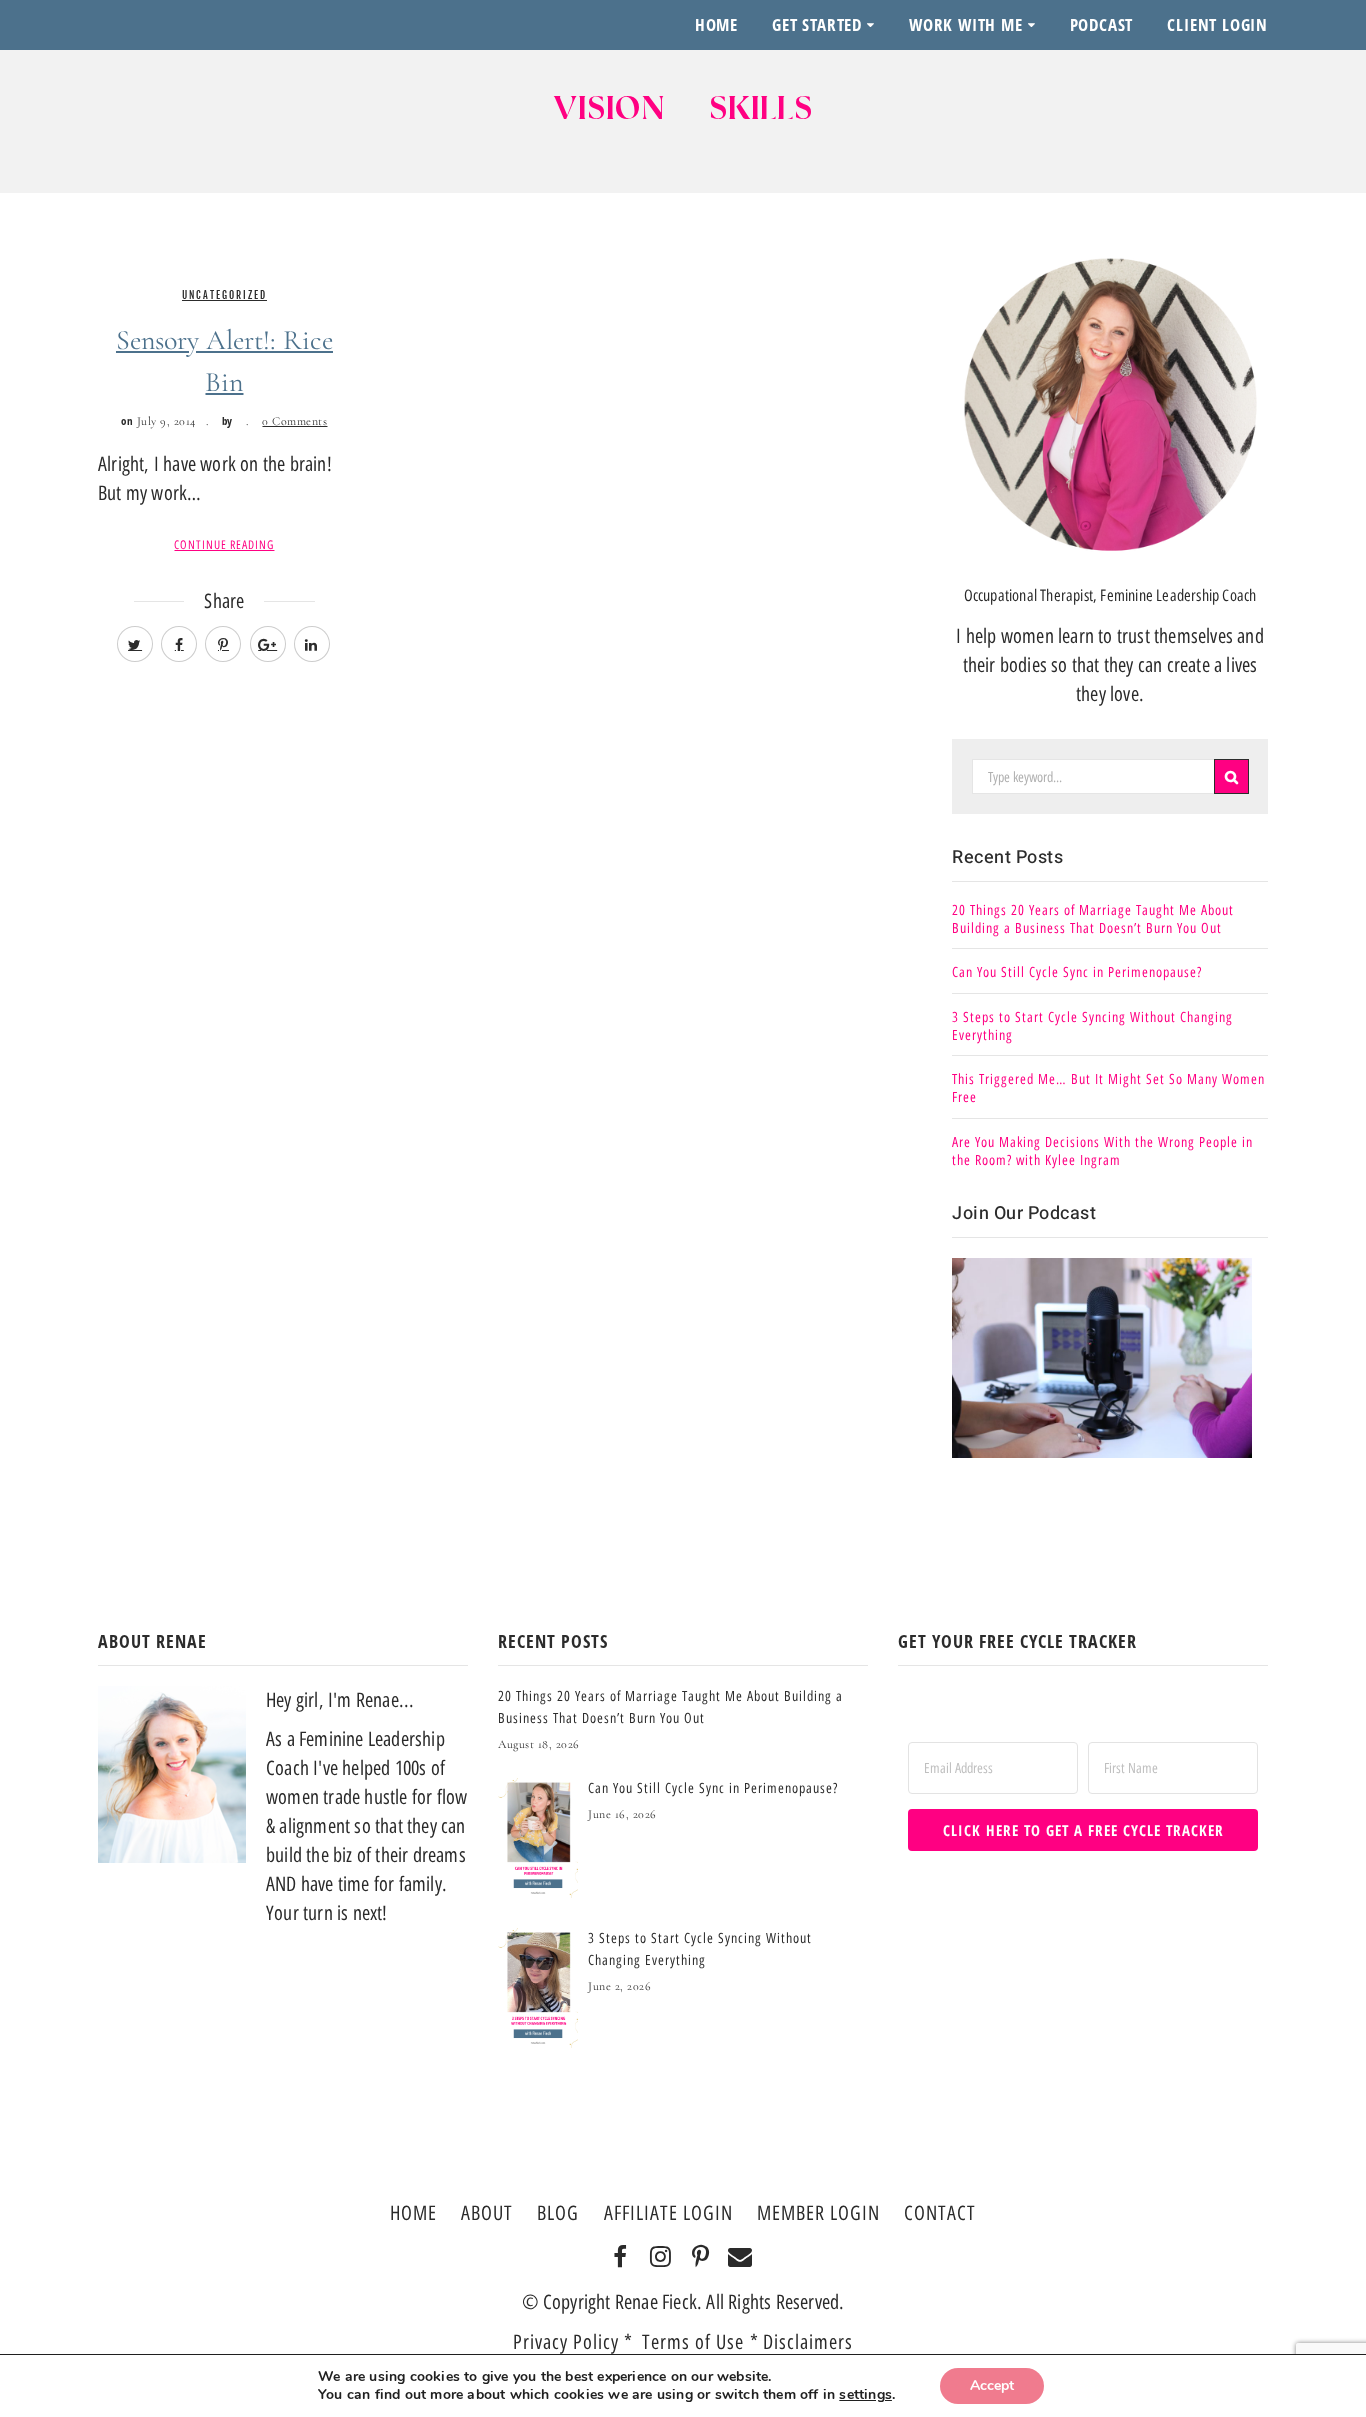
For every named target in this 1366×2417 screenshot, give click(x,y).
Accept (992, 2385)
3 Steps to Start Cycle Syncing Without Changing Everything (1092, 1026)
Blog (558, 2213)
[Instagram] (660, 2258)
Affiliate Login (668, 2213)
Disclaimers (808, 2342)
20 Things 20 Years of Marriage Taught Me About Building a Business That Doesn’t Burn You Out (1093, 919)
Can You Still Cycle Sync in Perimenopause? (1077, 972)
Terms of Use (696, 2342)
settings (865, 2395)
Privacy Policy (566, 2342)
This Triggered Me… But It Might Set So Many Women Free (1108, 1088)
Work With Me (966, 24)
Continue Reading (224, 545)
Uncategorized (224, 295)
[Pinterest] (700, 2258)
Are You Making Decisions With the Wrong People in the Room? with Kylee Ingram (1102, 1151)
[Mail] (740, 2258)
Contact (940, 2213)
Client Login (1217, 24)
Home (716, 24)
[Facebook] (620, 2258)
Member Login (818, 2213)
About (487, 2213)
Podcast (1102, 24)
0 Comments (294, 421)
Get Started (817, 24)
